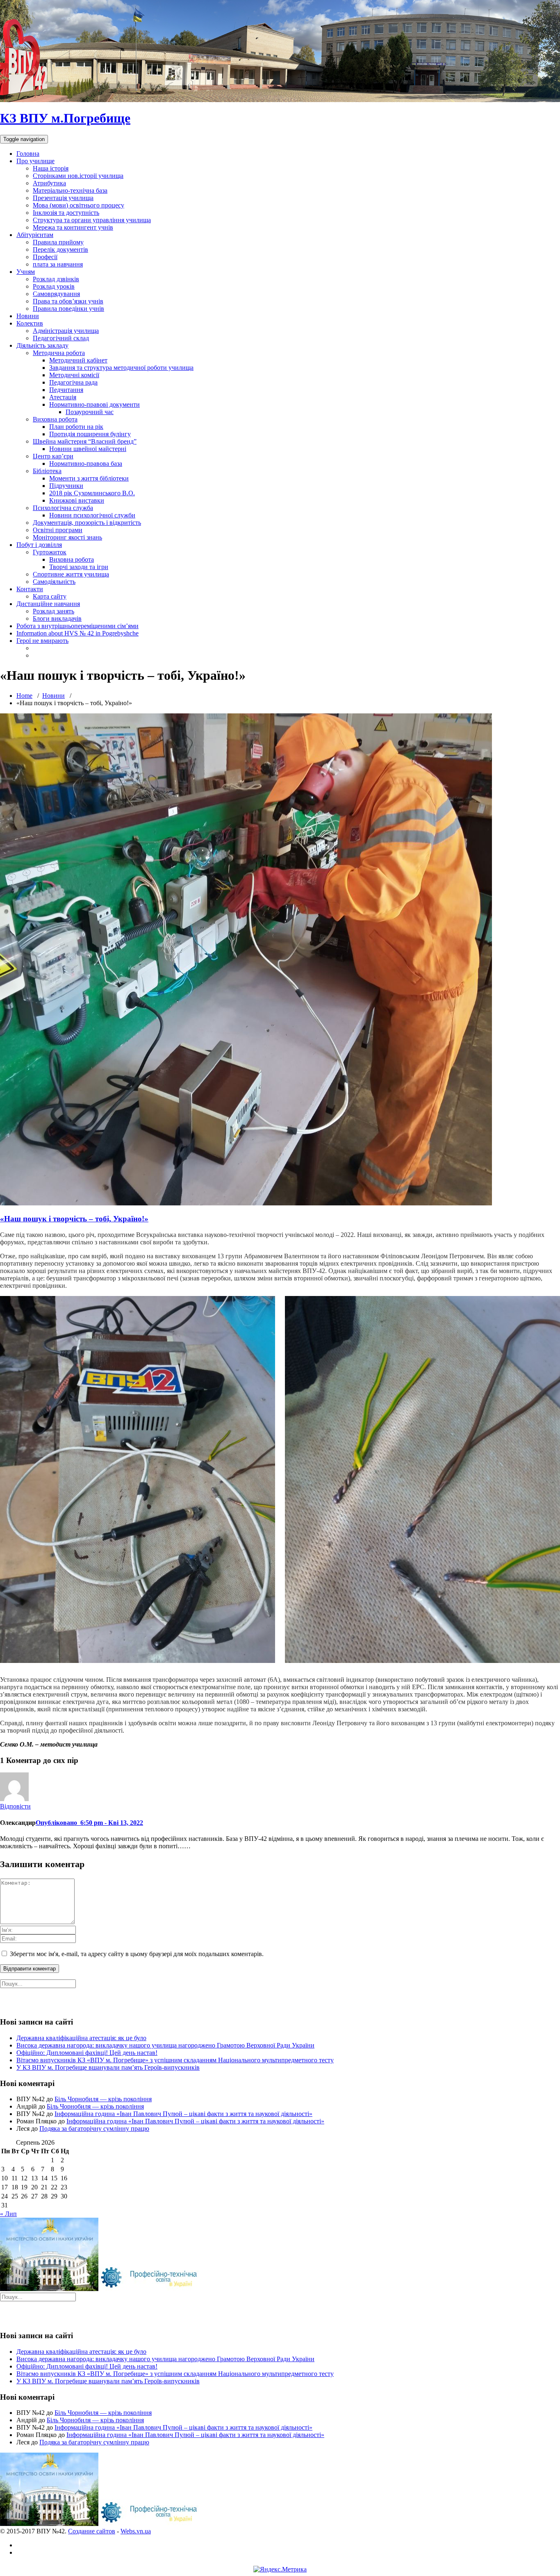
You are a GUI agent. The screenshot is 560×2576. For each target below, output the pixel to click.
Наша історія (51, 168)
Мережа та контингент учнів (73, 227)
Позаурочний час (90, 412)
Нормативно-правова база (86, 463)
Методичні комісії (74, 375)
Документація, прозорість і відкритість (87, 523)
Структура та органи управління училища (92, 220)
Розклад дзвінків (56, 279)
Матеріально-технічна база (70, 190)
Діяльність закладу (42, 345)
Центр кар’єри (53, 456)
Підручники (66, 486)
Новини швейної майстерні (88, 449)
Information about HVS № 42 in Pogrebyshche (77, 633)
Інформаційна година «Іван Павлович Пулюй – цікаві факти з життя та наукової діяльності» (183, 2114)
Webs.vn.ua (136, 2531)
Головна (28, 154)
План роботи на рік (76, 427)
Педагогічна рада (73, 382)
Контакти (30, 589)
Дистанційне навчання (48, 604)
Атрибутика (49, 183)
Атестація (63, 397)
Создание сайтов (92, 2531)
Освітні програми (58, 530)
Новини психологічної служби (92, 515)
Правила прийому (58, 242)
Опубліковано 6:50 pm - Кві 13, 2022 (89, 1823)
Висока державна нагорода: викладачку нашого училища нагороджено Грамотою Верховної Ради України (165, 2045)
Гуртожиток (50, 552)
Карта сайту (50, 596)
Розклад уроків (54, 286)
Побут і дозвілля (39, 545)
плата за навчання (58, 264)
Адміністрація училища (66, 331)
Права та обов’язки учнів (68, 301)
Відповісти (15, 1806)
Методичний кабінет (78, 360)
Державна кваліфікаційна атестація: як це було (81, 2038)
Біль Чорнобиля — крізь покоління (103, 2099)
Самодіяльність (54, 582)
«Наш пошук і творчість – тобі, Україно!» (74, 1219)
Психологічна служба (63, 508)
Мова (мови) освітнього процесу (79, 205)
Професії (45, 257)
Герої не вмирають (42, 641)
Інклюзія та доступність (66, 213)
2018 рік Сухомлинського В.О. (92, 493)
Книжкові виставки (77, 500)
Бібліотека (47, 471)
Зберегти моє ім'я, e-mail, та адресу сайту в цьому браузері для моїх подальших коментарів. (137, 1954)
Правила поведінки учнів (68, 309)
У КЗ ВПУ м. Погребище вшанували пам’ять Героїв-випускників (108, 2067)
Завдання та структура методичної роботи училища (121, 368)
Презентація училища (63, 198)
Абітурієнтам (35, 235)
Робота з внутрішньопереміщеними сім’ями (77, 626)
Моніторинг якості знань (67, 537)
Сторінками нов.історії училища (78, 176)
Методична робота (59, 353)
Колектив (30, 323)
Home (24, 696)
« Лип (8, 2214)
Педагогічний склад (61, 338)
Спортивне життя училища (71, 574)
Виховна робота (55, 419)
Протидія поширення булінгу (90, 434)
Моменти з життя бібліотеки (89, 478)
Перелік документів (60, 249)
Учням (26, 272)
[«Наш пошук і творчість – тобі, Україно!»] (246, 1203)
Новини (28, 316)
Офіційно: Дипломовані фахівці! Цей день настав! (87, 2053)
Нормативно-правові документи (94, 404)
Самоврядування (56, 294)
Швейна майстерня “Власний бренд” (85, 441)
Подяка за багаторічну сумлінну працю (94, 2128)
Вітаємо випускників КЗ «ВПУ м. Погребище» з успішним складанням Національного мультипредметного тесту (175, 2060)
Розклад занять (53, 611)
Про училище (35, 161)
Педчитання (66, 390)
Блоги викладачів (57, 618)
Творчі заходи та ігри (79, 567)
